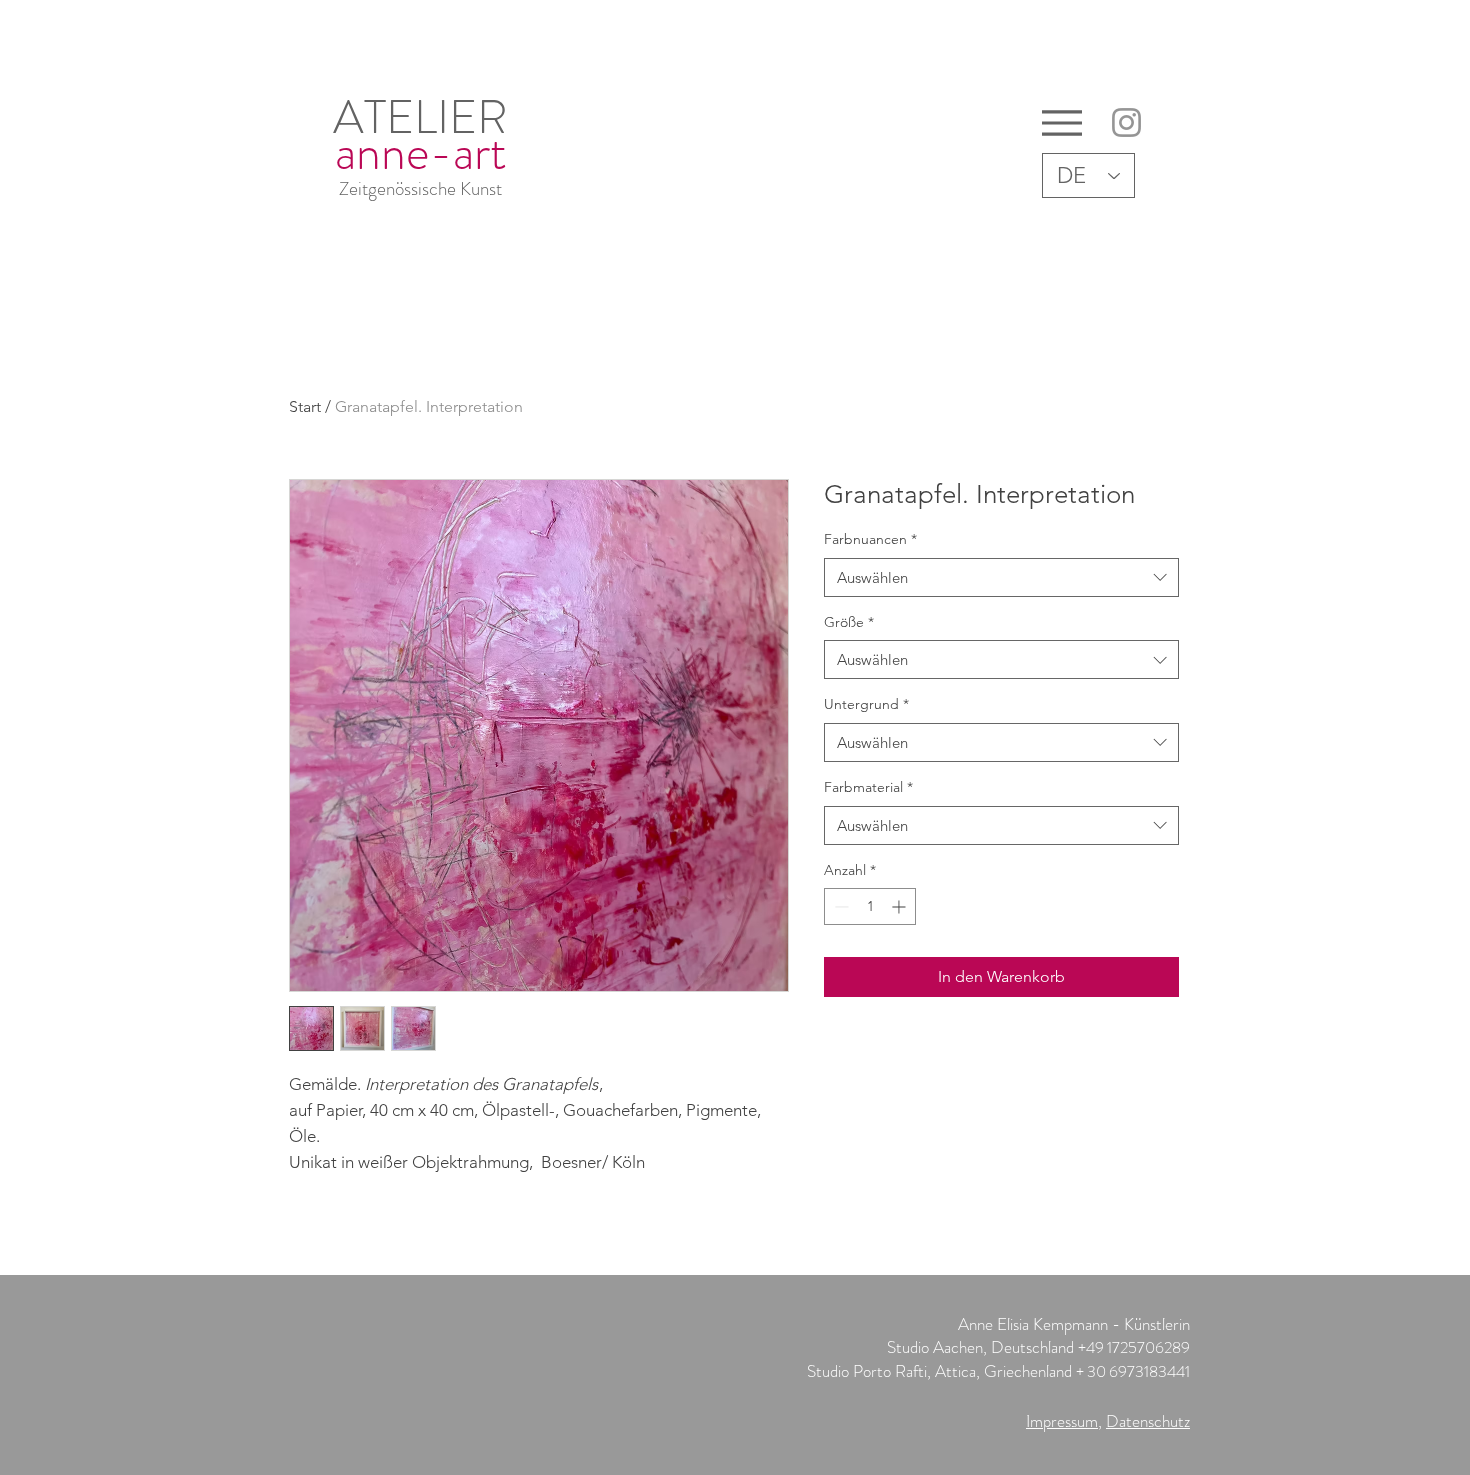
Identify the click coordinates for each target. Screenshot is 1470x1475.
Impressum (1062, 1421)
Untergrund (866, 704)
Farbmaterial (868, 787)
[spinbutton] (870, 906)
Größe (849, 622)
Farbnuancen (870, 539)
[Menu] (1061, 122)
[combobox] (1001, 577)
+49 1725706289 (1134, 1347)
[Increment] (900, 906)
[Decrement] (839, 906)
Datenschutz (1148, 1421)
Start (305, 406)
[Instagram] (1126, 122)
